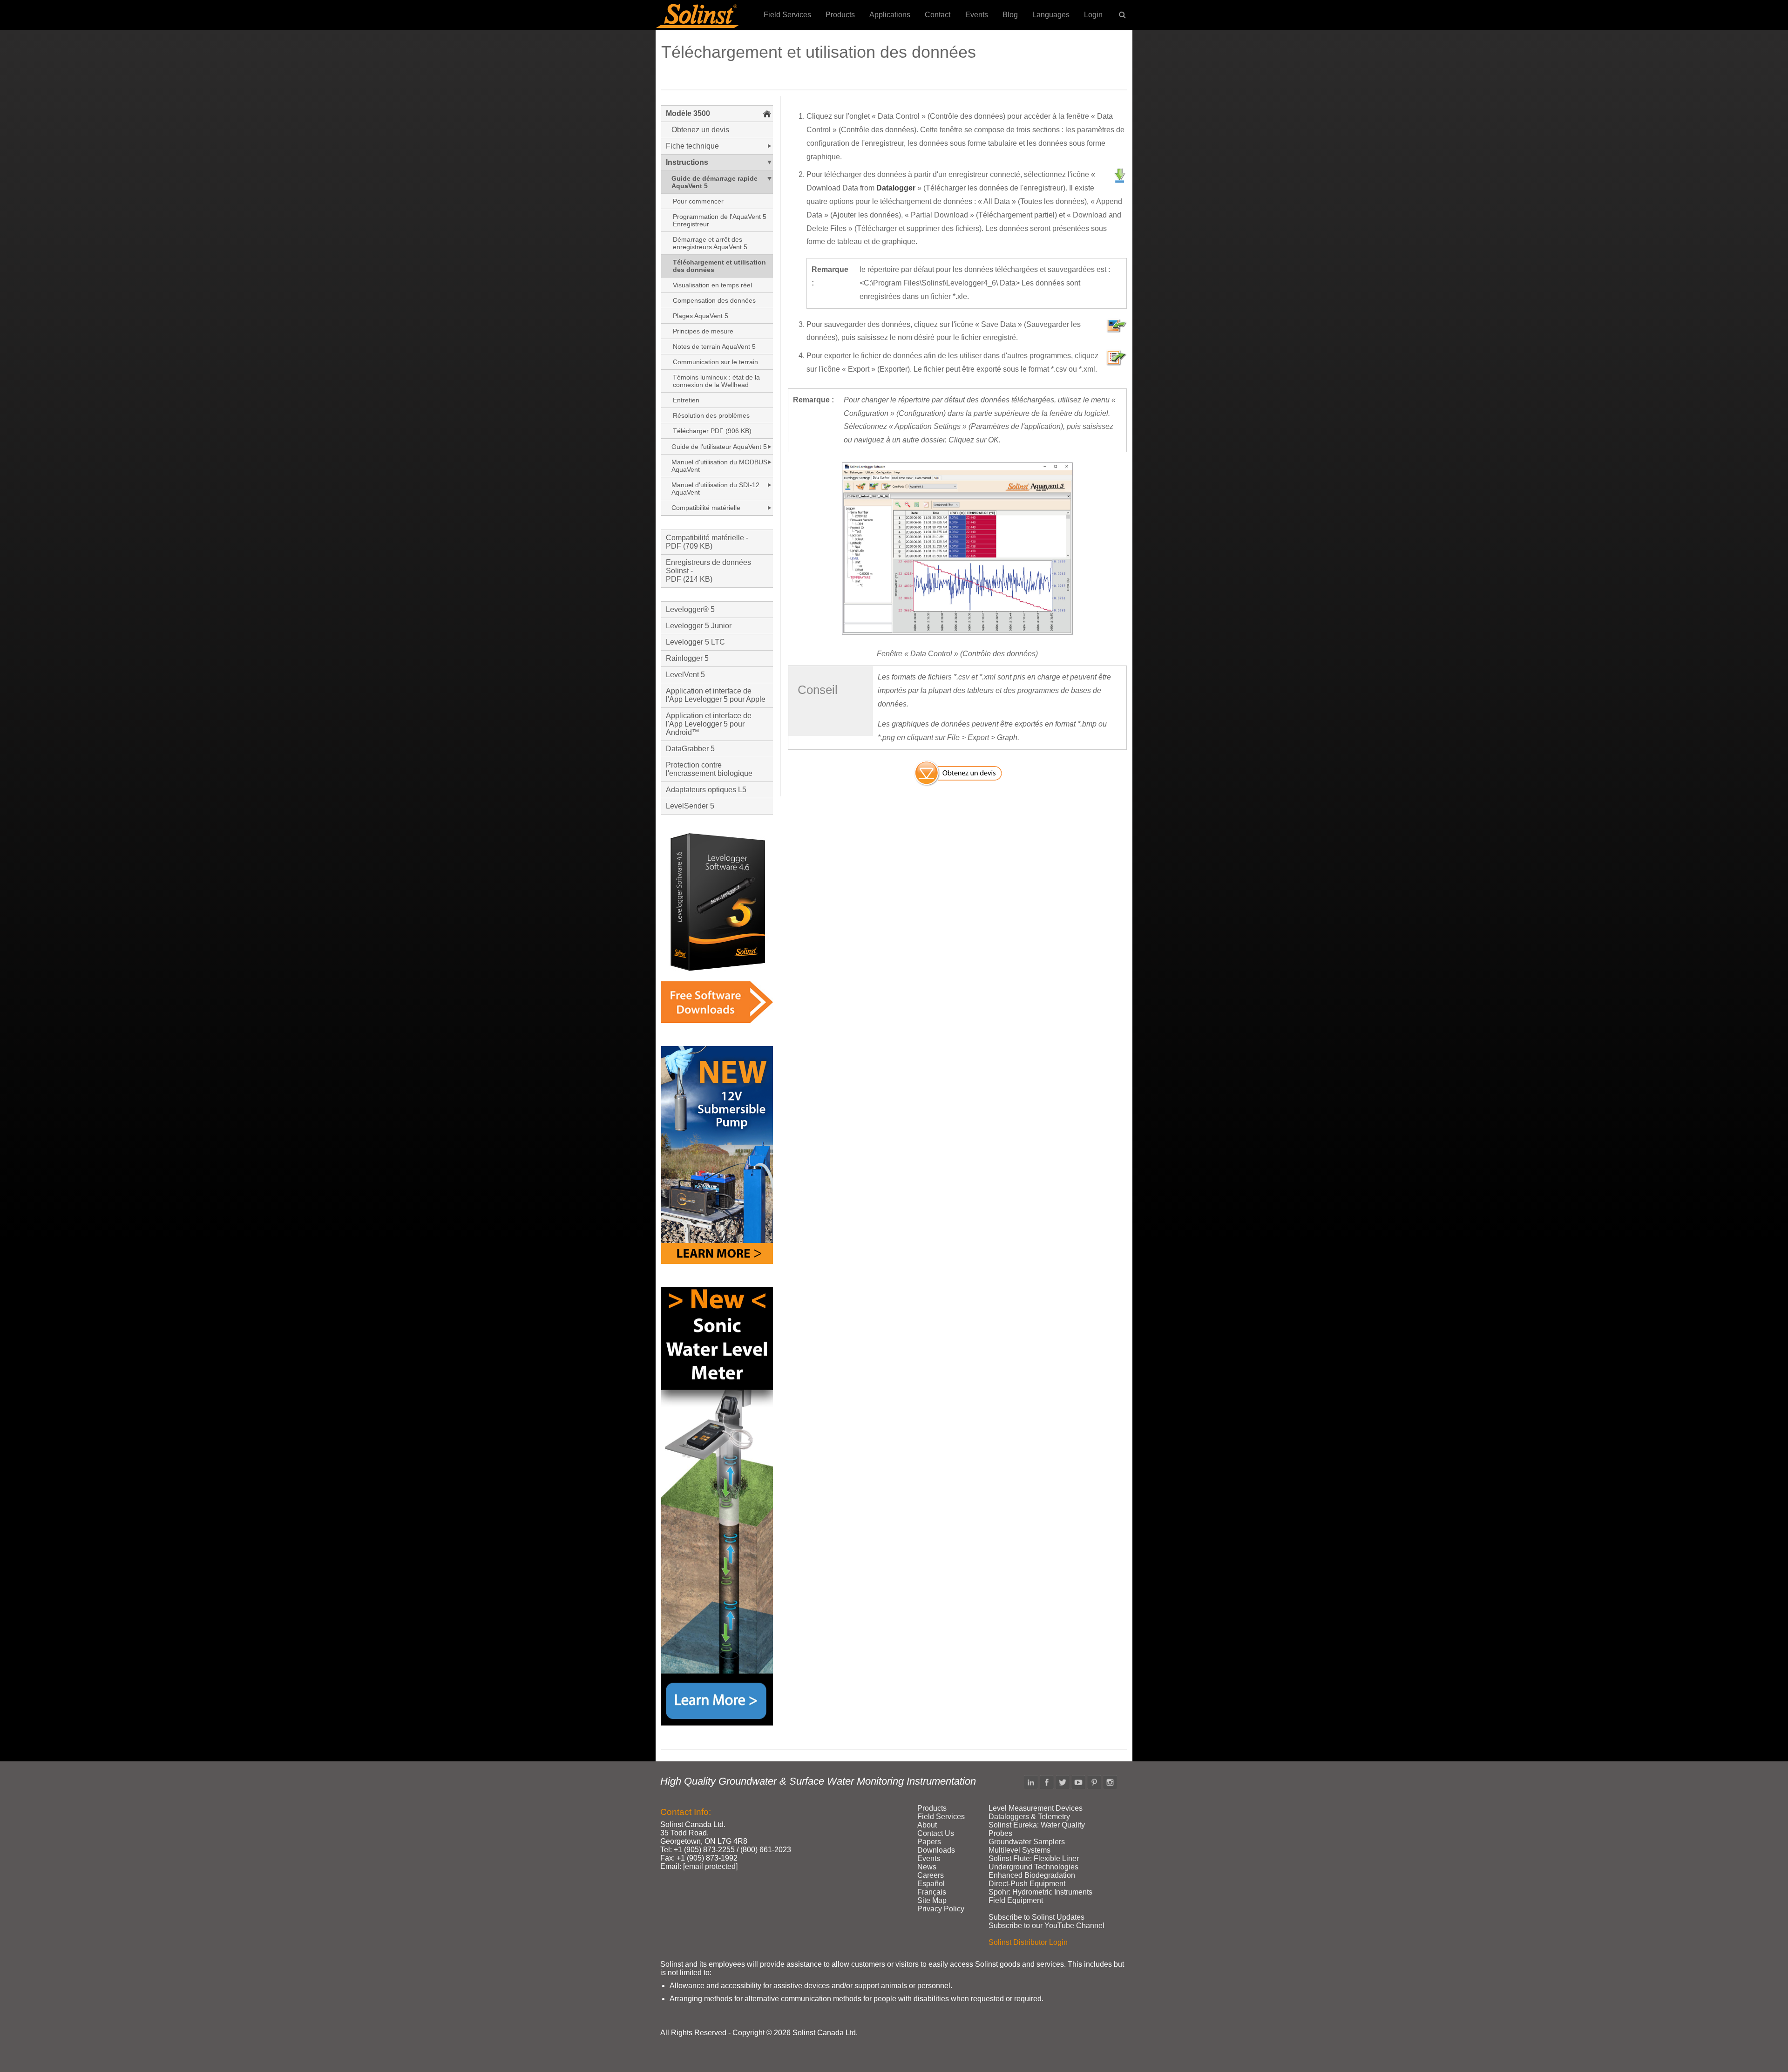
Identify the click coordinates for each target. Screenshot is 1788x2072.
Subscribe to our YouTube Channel (1046, 1926)
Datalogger (896, 188)
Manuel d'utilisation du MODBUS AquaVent (719, 466)
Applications (890, 15)
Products (840, 15)
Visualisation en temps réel (712, 285)
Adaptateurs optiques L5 (706, 790)
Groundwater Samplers (1027, 1842)
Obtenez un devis (700, 130)
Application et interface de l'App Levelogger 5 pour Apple (716, 695)
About (927, 1825)
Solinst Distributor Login (1028, 1942)
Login (1093, 15)
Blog (1010, 15)
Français (932, 1892)
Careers (931, 1875)
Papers (929, 1842)
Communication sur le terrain (715, 362)
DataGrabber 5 (690, 749)
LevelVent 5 (685, 675)
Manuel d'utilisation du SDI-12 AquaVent (715, 489)
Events (977, 15)
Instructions (687, 162)
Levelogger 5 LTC (695, 642)
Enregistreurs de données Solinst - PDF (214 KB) (708, 571)
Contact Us (936, 1833)
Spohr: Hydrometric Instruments (1040, 1892)
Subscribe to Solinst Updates (1036, 1917)
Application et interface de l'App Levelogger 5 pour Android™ (709, 724)
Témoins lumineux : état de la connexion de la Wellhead (716, 381)
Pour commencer (698, 201)
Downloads (936, 1850)
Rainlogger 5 (687, 658)
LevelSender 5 (690, 806)
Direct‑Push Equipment (1027, 1884)
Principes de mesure (703, 331)
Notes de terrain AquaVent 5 (714, 346)
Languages (1051, 15)
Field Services (787, 15)
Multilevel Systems (1019, 1850)
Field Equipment (1016, 1900)
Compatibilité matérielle (706, 508)
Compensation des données (714, 300)
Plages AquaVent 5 (701, 316)
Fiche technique (692, 146)
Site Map (932, 1900)
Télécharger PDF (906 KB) (712, 431)
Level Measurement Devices (1036, 1808)
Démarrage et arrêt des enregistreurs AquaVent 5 (710, 243)
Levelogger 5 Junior (699, 626)
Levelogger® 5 (690, 609)
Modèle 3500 (688, 113)
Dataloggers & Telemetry (1029, 1817)
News (927, 1867)
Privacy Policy (941, 1909)
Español (931, 1884)
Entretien (686, 400)
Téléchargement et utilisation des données (719, 266)
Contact (938, 15)
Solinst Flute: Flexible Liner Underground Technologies (1034, 1863)
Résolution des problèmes (711, 415)
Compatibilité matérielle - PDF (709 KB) (707, 542)
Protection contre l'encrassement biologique (709, 769)
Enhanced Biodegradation (1032, 1875)
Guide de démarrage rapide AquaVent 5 (715, 182)
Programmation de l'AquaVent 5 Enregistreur (720, 220)
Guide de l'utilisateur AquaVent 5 (719, 447)
